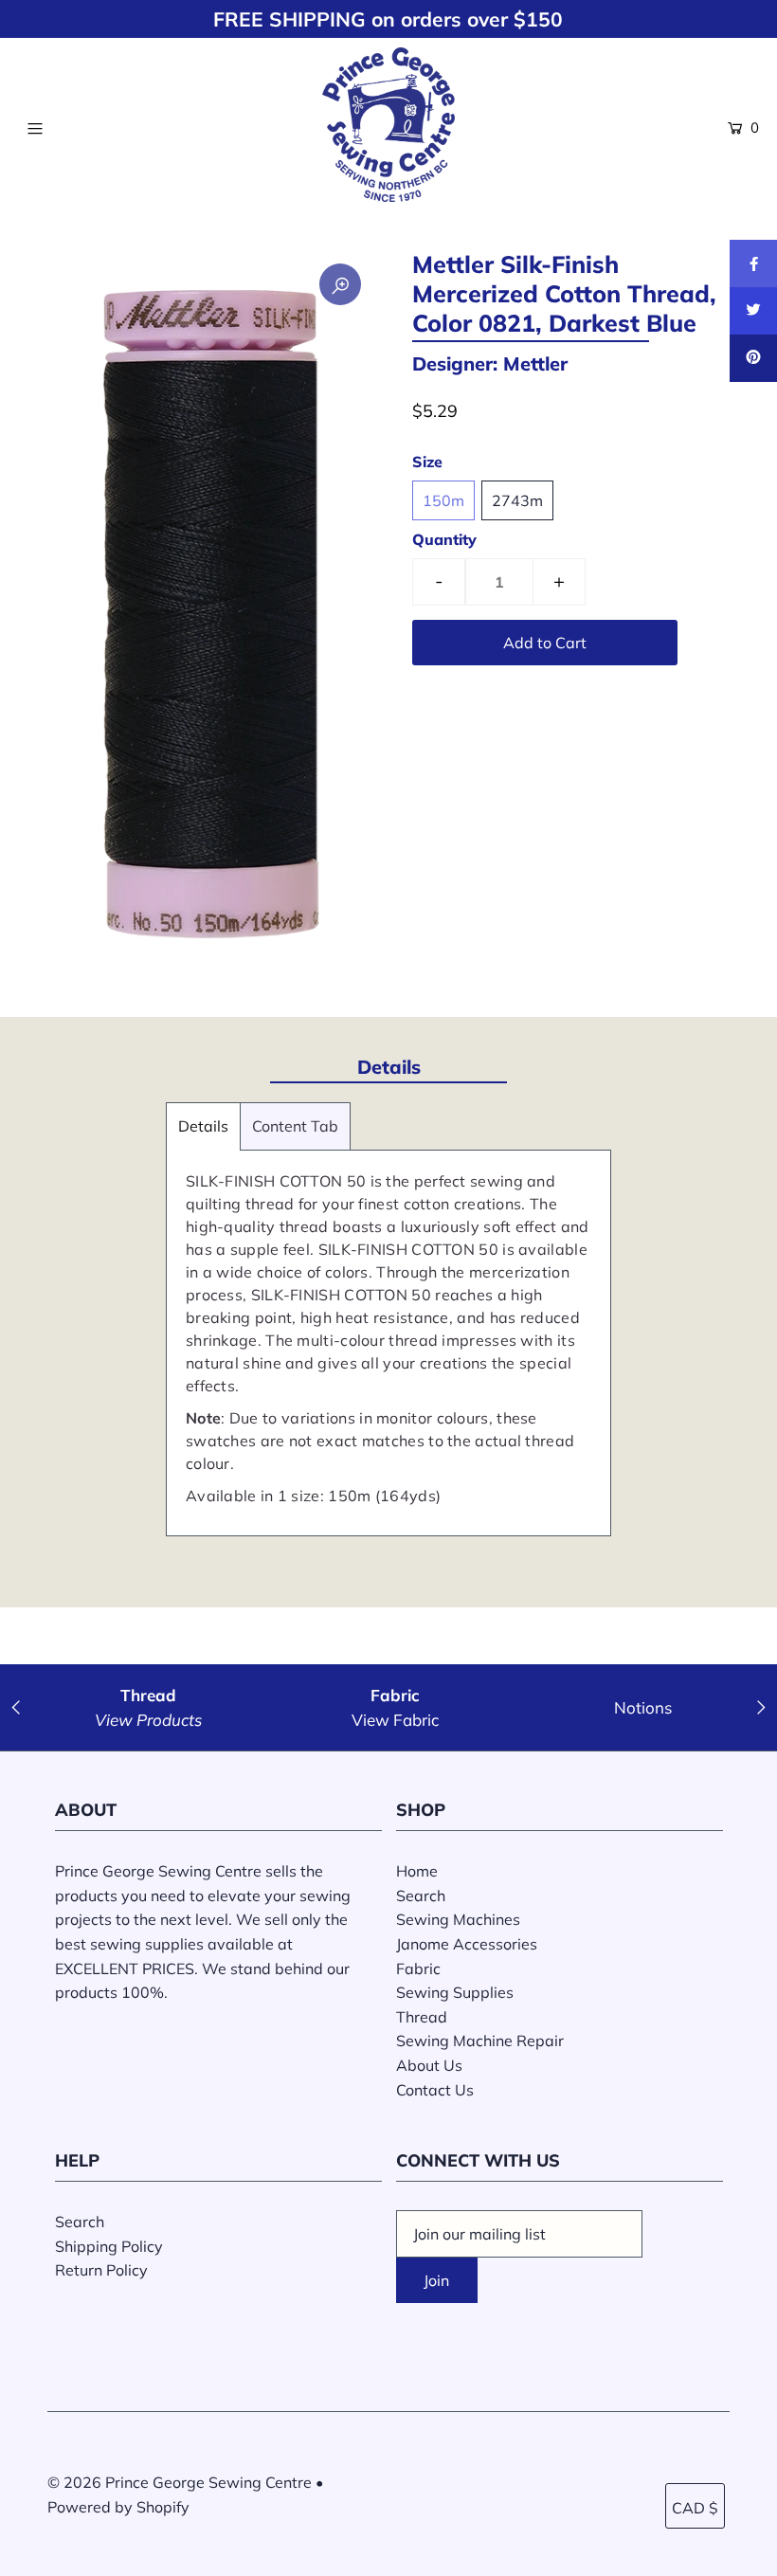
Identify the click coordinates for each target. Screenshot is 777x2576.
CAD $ (695, 2508)
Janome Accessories (467, 1944)
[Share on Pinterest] (753, 358)
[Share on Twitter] (753, 311)
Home (417, 1871)
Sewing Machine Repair (480, 2041)
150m (443, 500)
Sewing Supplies (455, 1992)
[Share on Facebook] (753, 263)
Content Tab (295, 1126)
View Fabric (395, 1720)
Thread (422, 2017)
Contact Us (435, 2090)
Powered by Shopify (118, 2507)
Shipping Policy (109, 2246)
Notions (643, 1707)
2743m (517, 500)
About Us (429, 2065)
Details (203, 1126)
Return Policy (101, 2270)
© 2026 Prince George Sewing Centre (180, 2482)
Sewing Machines (458, 1919)
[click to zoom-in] (340, 284)
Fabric (418, 1968)
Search (421, 1896)
